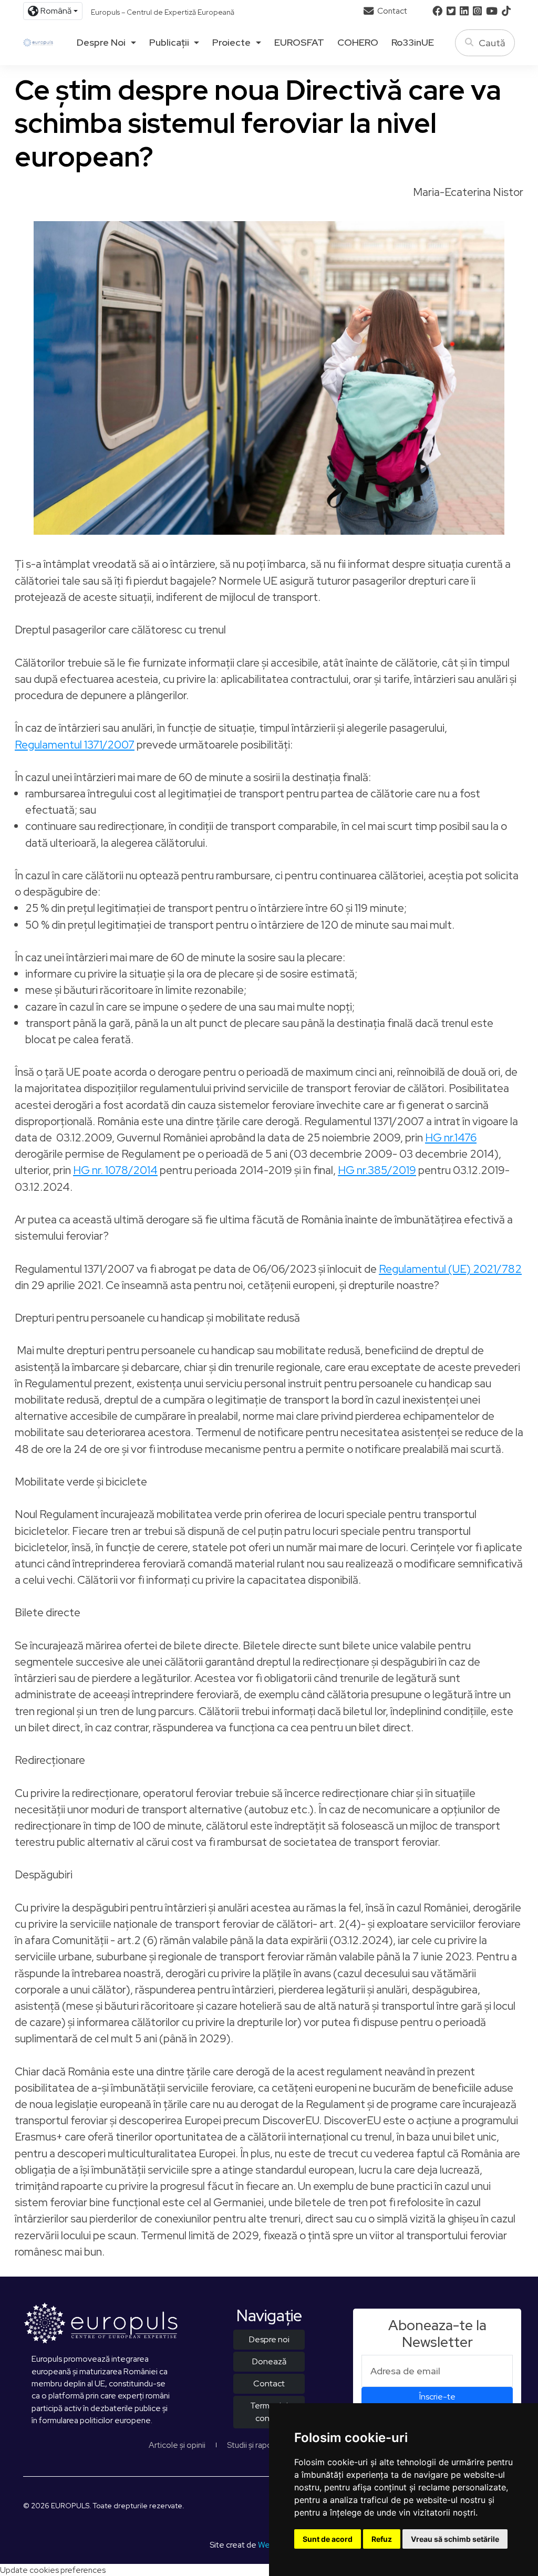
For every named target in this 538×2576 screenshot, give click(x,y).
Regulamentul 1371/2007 (75, 745)
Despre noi (269, 2339)
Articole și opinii (177, 2445)
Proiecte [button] (231, 43)
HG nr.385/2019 (377, 1170)
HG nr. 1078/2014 (115, 1170)
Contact (391, 11)
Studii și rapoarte (257, 2445)
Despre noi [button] (101, 43)
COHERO (358, 43)
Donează (269, 2361)
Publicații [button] (169, 43)
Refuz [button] (382, 2539)
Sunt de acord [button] (328, 2539)
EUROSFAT (299, 43)
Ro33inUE (413, 43)
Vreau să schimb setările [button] (455, 2539)
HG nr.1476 (451, 1138)
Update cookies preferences (53, 2570)
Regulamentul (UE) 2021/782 (450, 1269)
